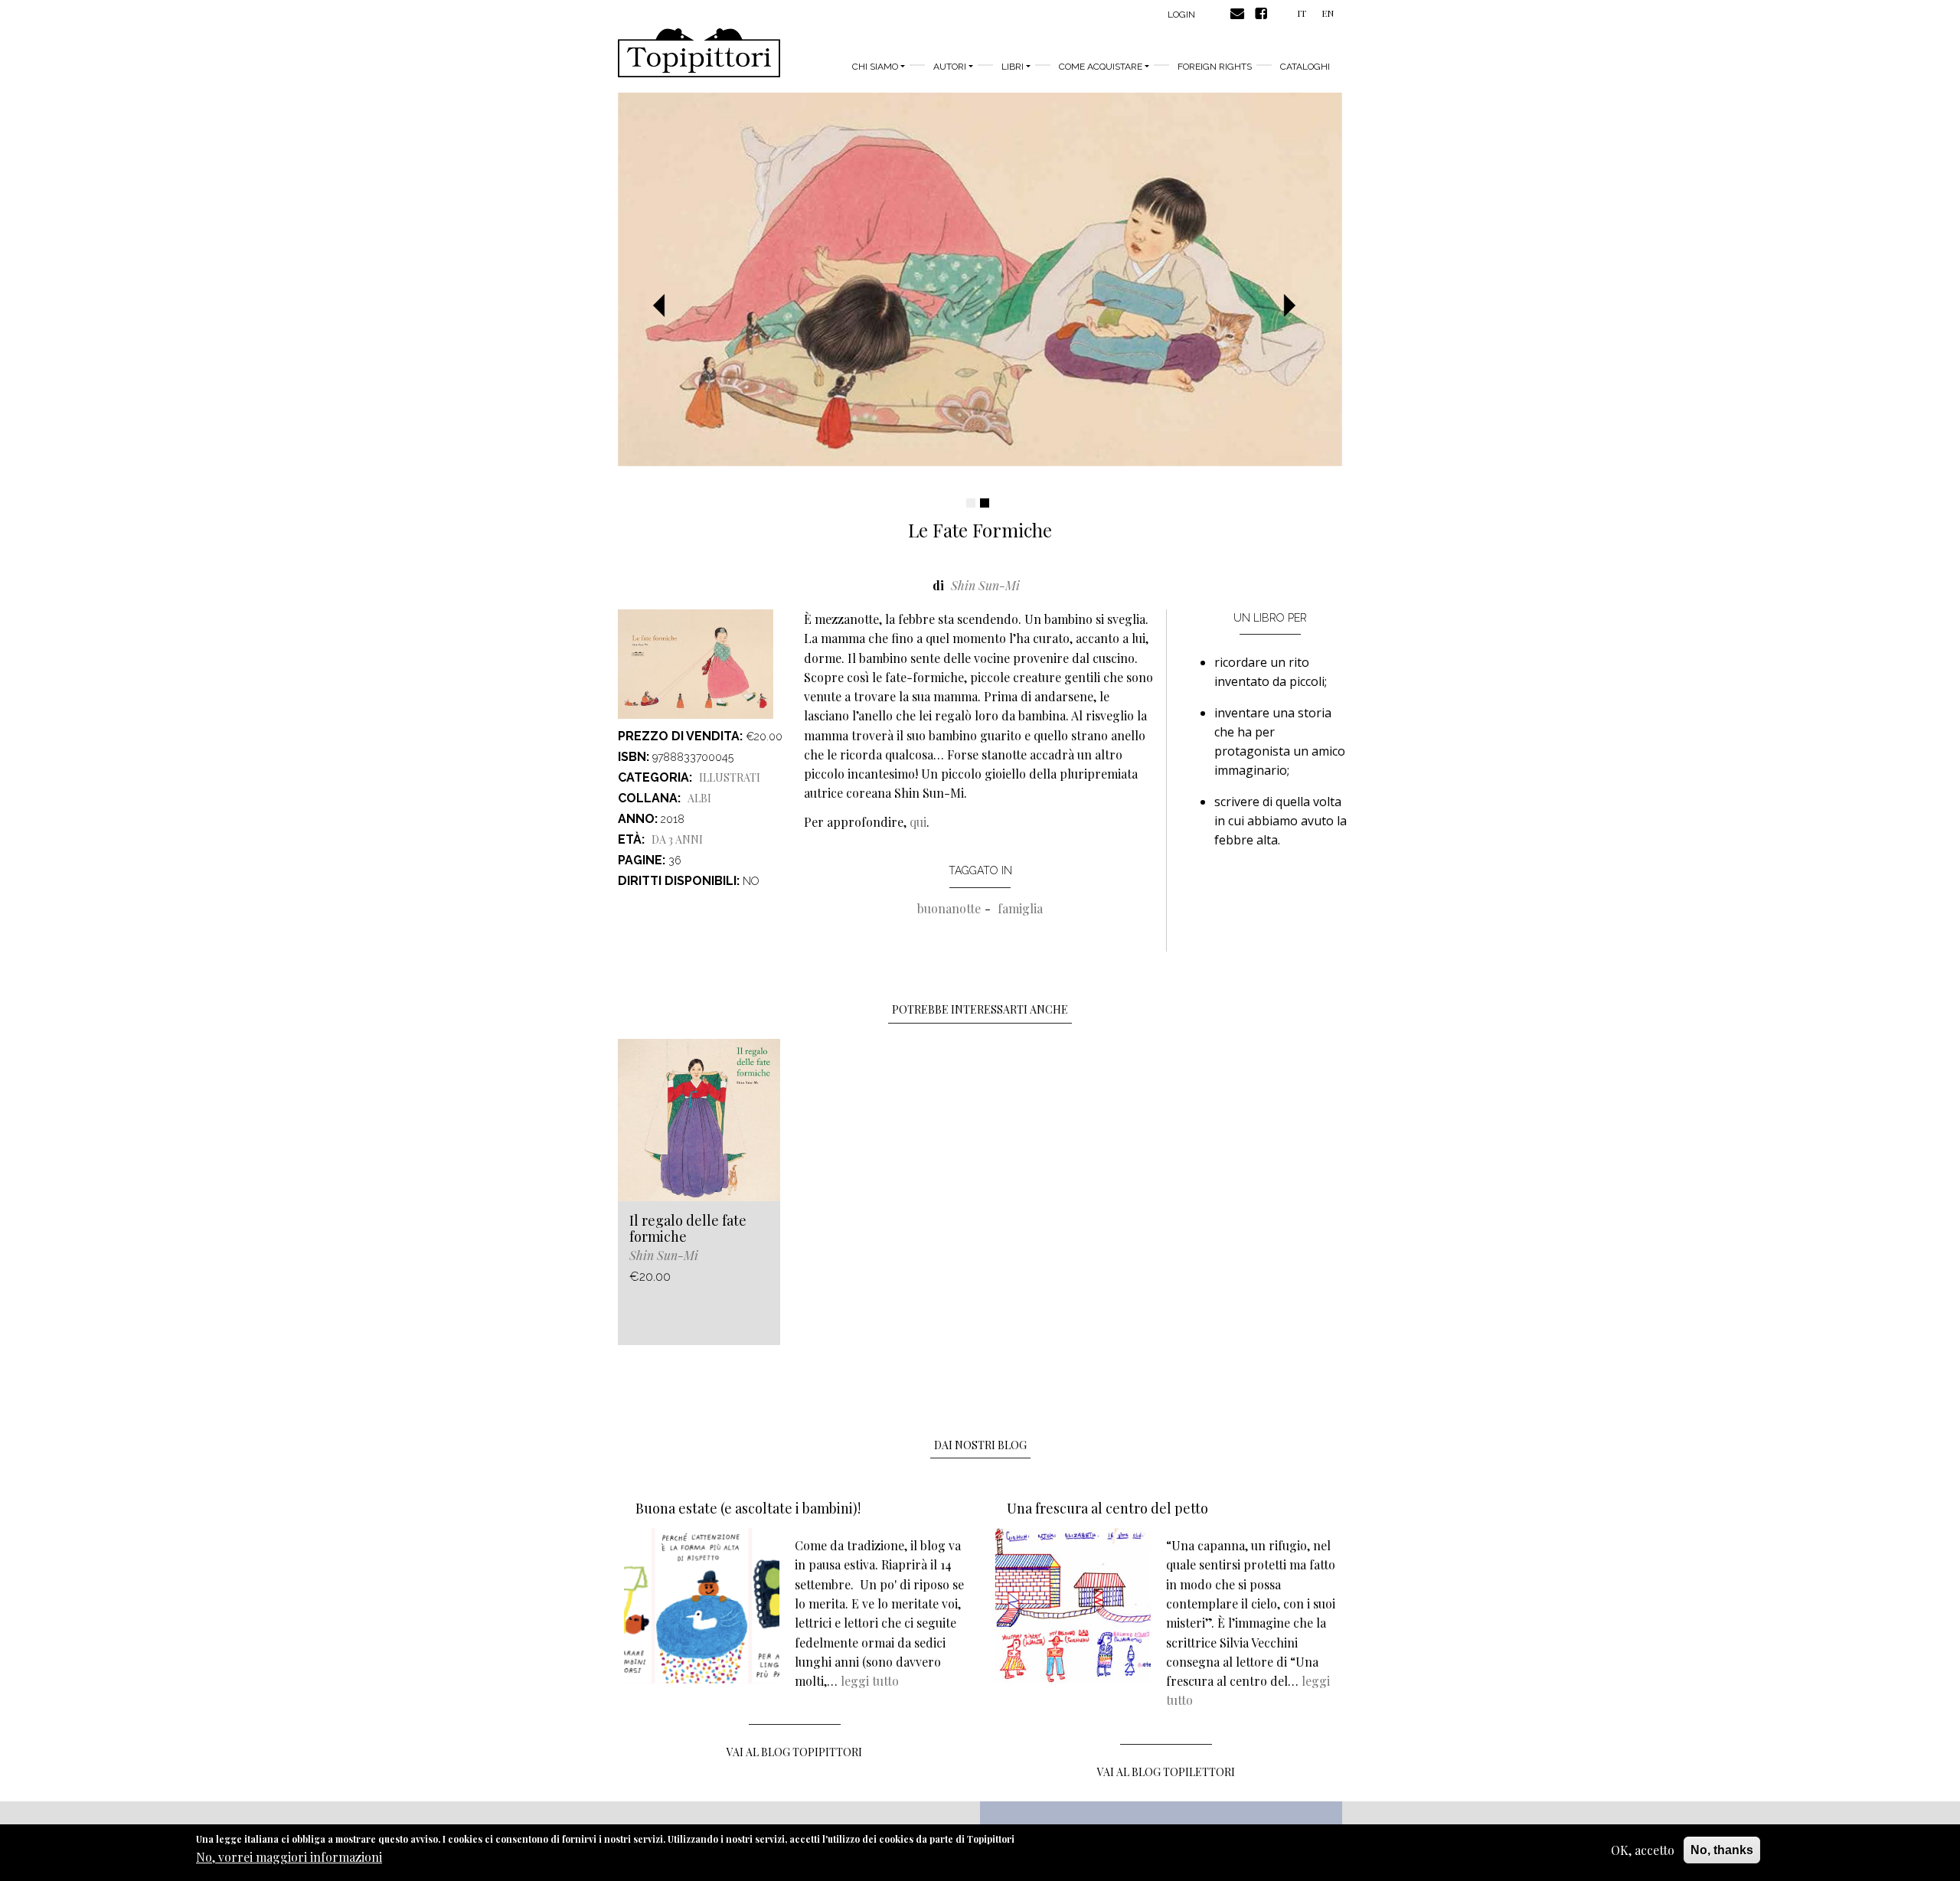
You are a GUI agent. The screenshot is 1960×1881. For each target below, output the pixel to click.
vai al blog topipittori (794, 1752)
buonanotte (949, 908)
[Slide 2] (985, 503)
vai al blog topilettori (1166, 1772)
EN (1328, 13)
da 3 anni (677, 839)
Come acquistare (1101, 67)
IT (1302, 13)
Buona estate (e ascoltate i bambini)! (748, 1508)
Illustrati (730, 777)
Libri (1013, 67)
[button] (665, 306)
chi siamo (875, 67)
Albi (699, 798)
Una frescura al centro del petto (1107, 1508)
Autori (950, 67)
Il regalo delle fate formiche (688, 1229)
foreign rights (1215, 67)
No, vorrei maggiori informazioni (289, 1858)
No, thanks (1722, 1850)
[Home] (699, 53)
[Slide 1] (971, 503)
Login (1181, 15)
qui (918, 822)
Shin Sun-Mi (985, 585)
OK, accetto (1643, 1850)
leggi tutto (870, 1681)
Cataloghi (1305, 67)
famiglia (1020, 908)
